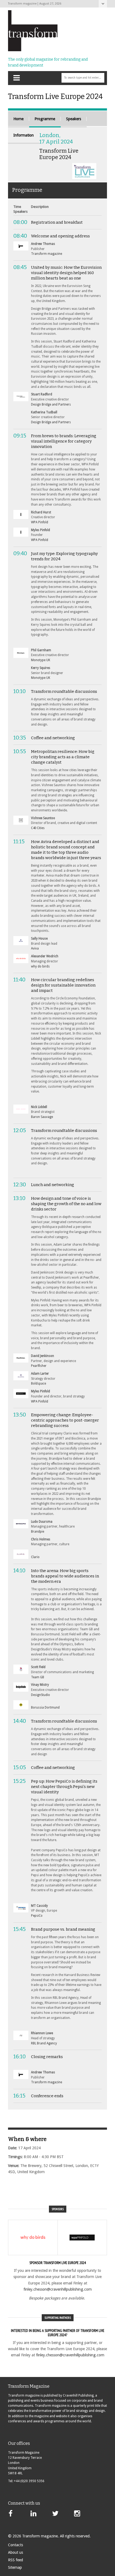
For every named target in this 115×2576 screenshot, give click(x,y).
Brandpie (38, 1532)
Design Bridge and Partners (51, 404)
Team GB (38, 1677)
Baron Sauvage (42, 1117)
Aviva (35, 948)
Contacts (16, 2545)
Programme (45, 119)
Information (24, 135)
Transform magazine (47, 254)
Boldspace (39, 1383)
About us (16, 2552)
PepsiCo (37, 1916)
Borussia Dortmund (45, 1707)
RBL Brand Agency (44, 2043)
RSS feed (16, 2560)
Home (18, 119)
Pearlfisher (39, 1366)
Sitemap (15, 2567)
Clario (35, 1557)
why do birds (40, 966)
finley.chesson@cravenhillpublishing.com (58, 2289)
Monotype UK (41, 660)
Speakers (74, 119)
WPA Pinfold (40, 522)
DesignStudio (41, 1695)
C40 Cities (38, 828)
